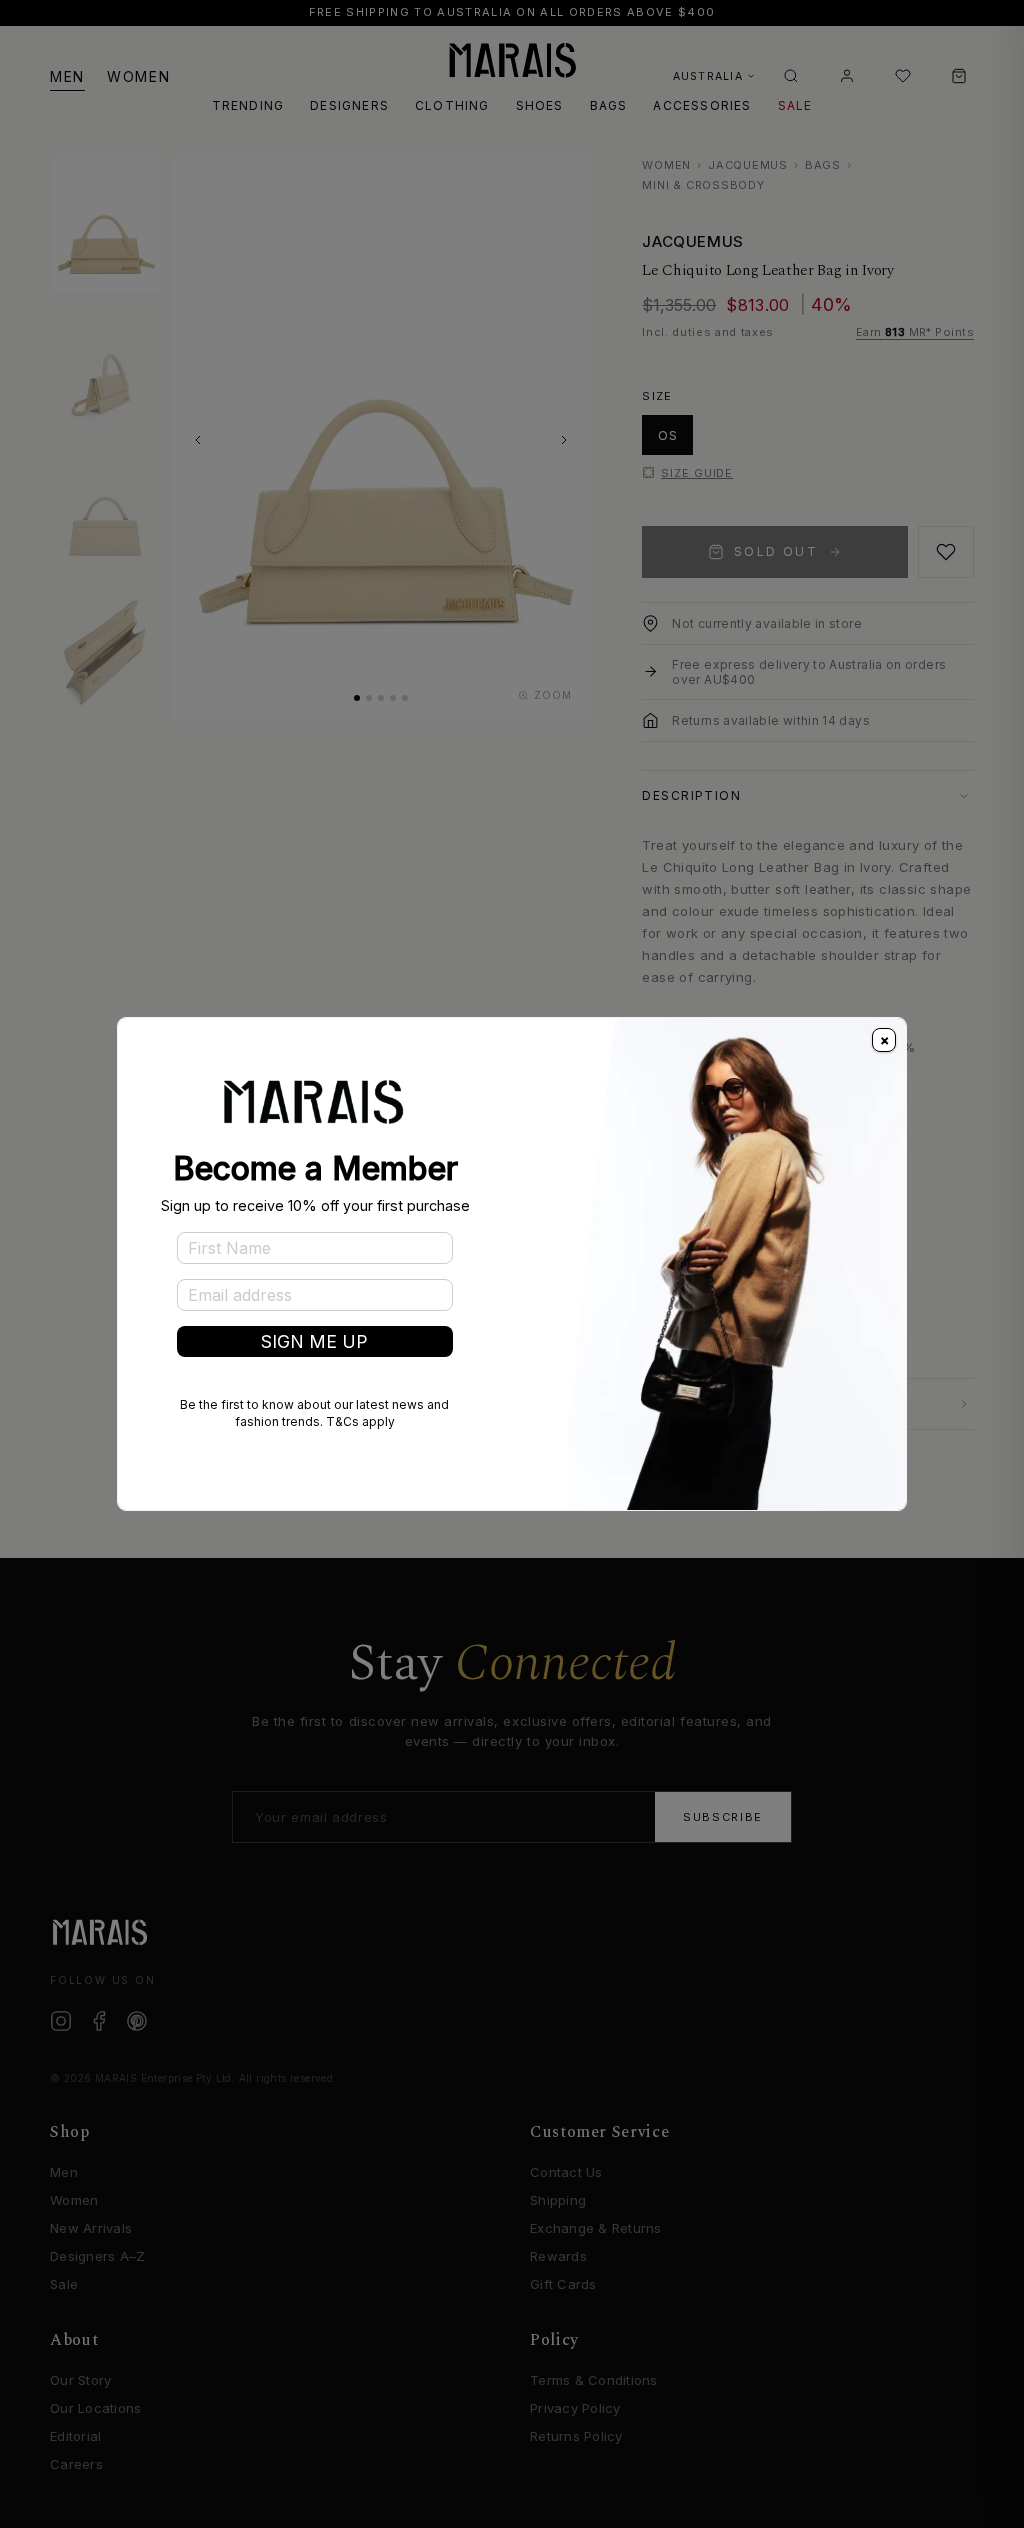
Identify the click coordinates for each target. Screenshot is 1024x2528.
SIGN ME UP (314, 1341)
